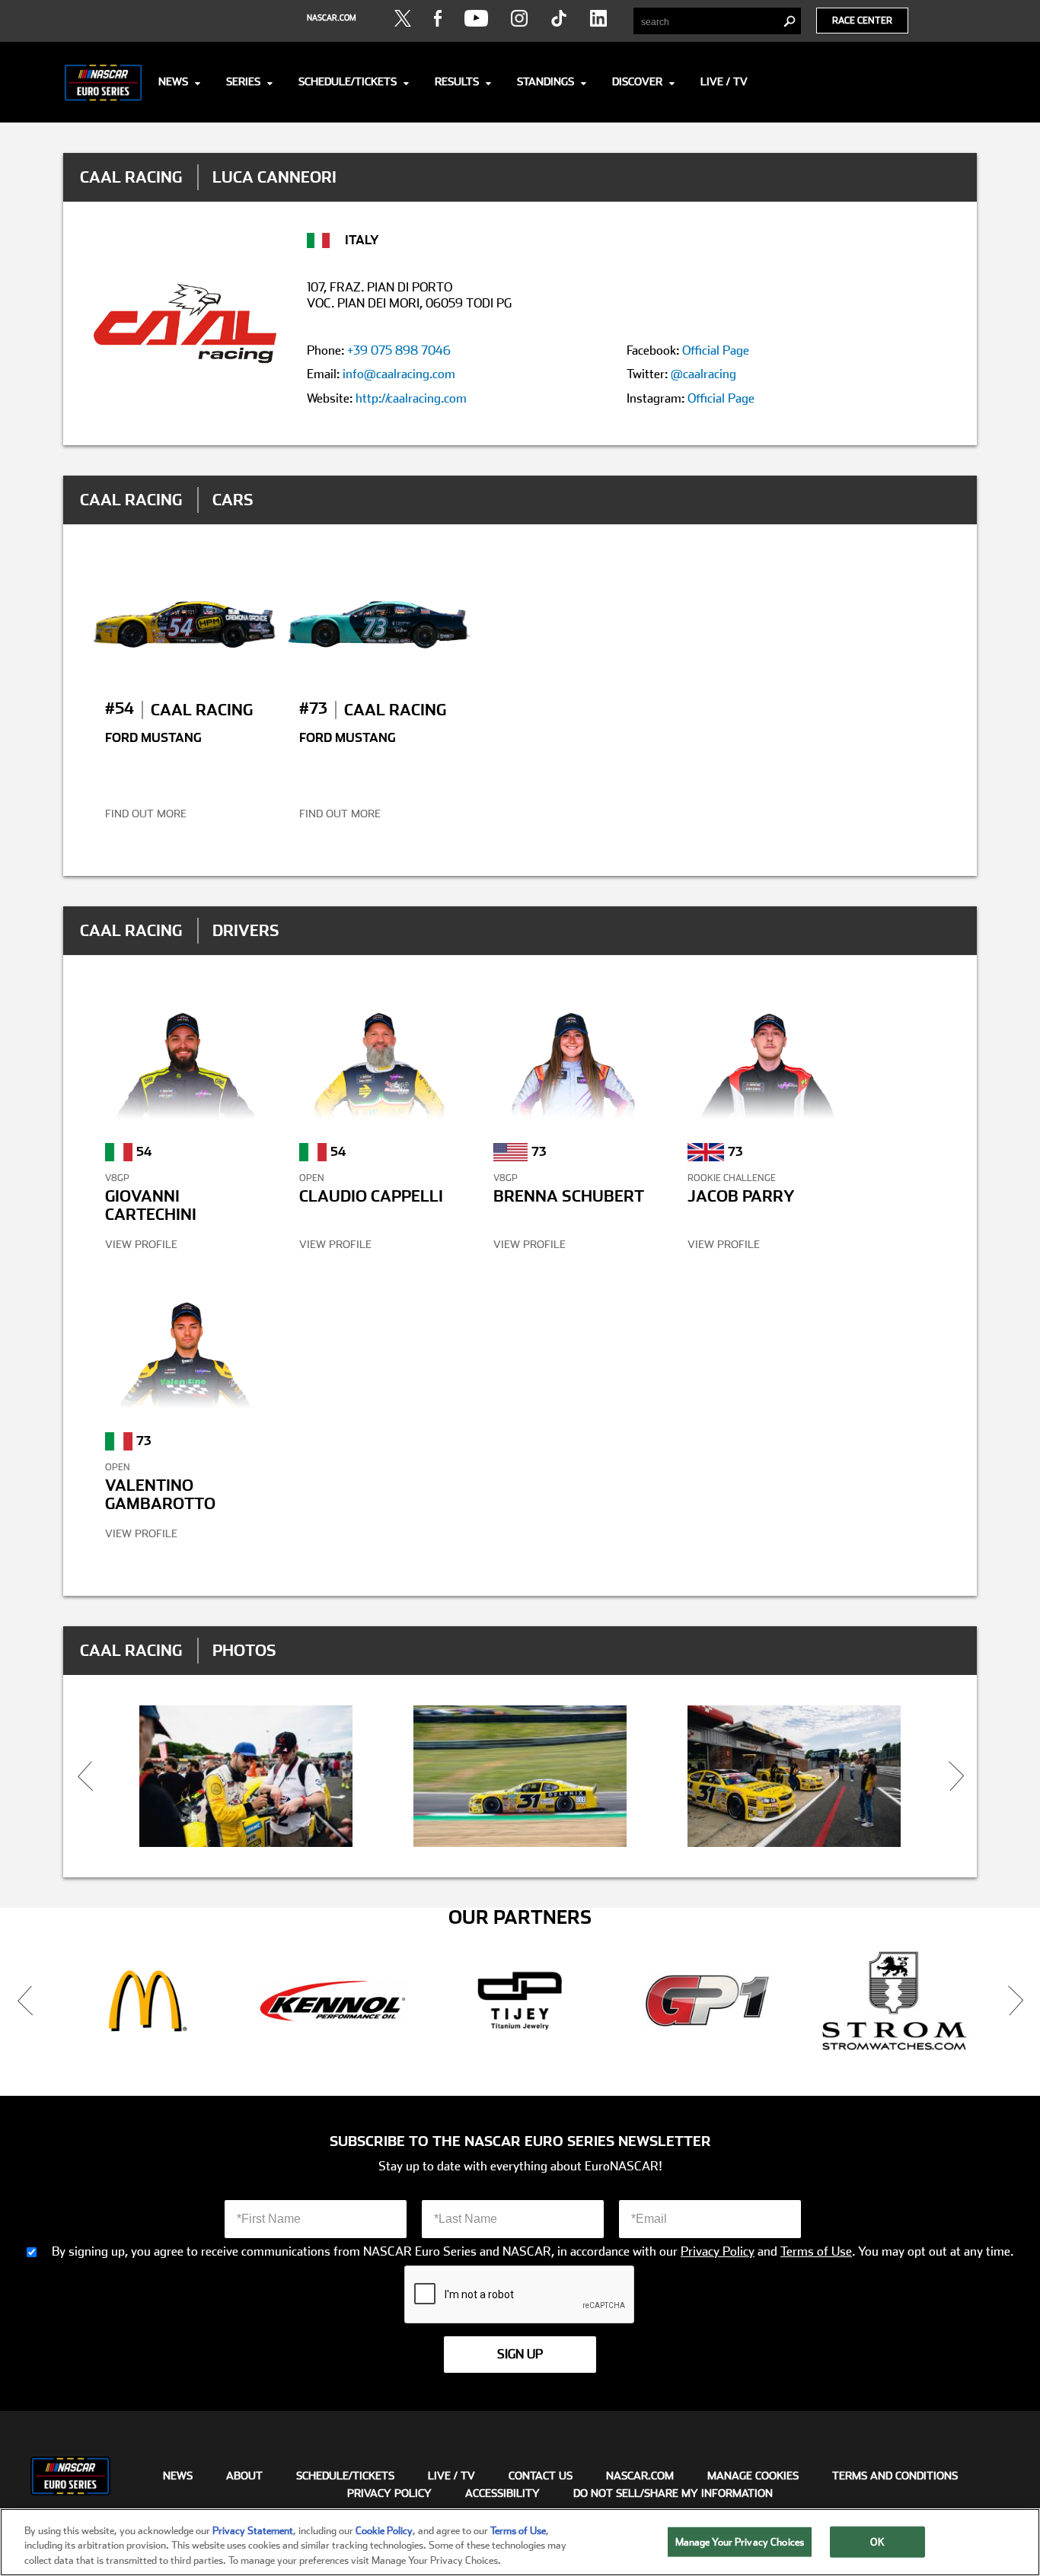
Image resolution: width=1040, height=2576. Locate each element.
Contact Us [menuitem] (541, 2476)
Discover (637, 81)
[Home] (103, 82)
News (173, 81)
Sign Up (520, 2354)
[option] (246, 1777)
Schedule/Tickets (348, 81)
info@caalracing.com (399, 374)
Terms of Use (816, 2252)
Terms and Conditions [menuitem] (895, 2476)
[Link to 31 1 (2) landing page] (520, 1777)
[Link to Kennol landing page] (333, 2001)
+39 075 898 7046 (399, 350)
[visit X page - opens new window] (403, 18)
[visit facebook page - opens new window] (438, 18)
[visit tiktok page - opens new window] (559, 18)
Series (243, 81)
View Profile (141, 1244)
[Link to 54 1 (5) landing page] (246, 1777)
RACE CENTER (862, 21)
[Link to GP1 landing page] (707, 2001)
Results (457, 81)
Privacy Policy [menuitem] (389, 2493)
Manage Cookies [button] (753, 2476)
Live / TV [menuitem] (451, 2476)
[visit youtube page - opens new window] (476, 18)
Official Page (716, 350)
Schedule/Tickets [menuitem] (345, 2476)
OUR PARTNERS (520, 1918)
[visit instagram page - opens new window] (519, 18)
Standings (546, 81)
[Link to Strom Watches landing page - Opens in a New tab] (895, 2001)
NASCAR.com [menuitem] (640, 2476)
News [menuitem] (178, 2476)
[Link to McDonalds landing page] (145, 2001)
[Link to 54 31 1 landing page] (794, 1777)
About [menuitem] (244, 2476)
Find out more (146, 814)
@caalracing (703, 374)
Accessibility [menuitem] (502, 2493)
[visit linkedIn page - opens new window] (598, 18)
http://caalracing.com (411, 398)
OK (877, 2541)
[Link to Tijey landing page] (520, 2001)
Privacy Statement (253, 2531)
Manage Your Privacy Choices (740, 2541)
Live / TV (724, 81)
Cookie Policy (384, 2531)
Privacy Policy (718, 2252)
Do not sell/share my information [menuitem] (673, 2493)
